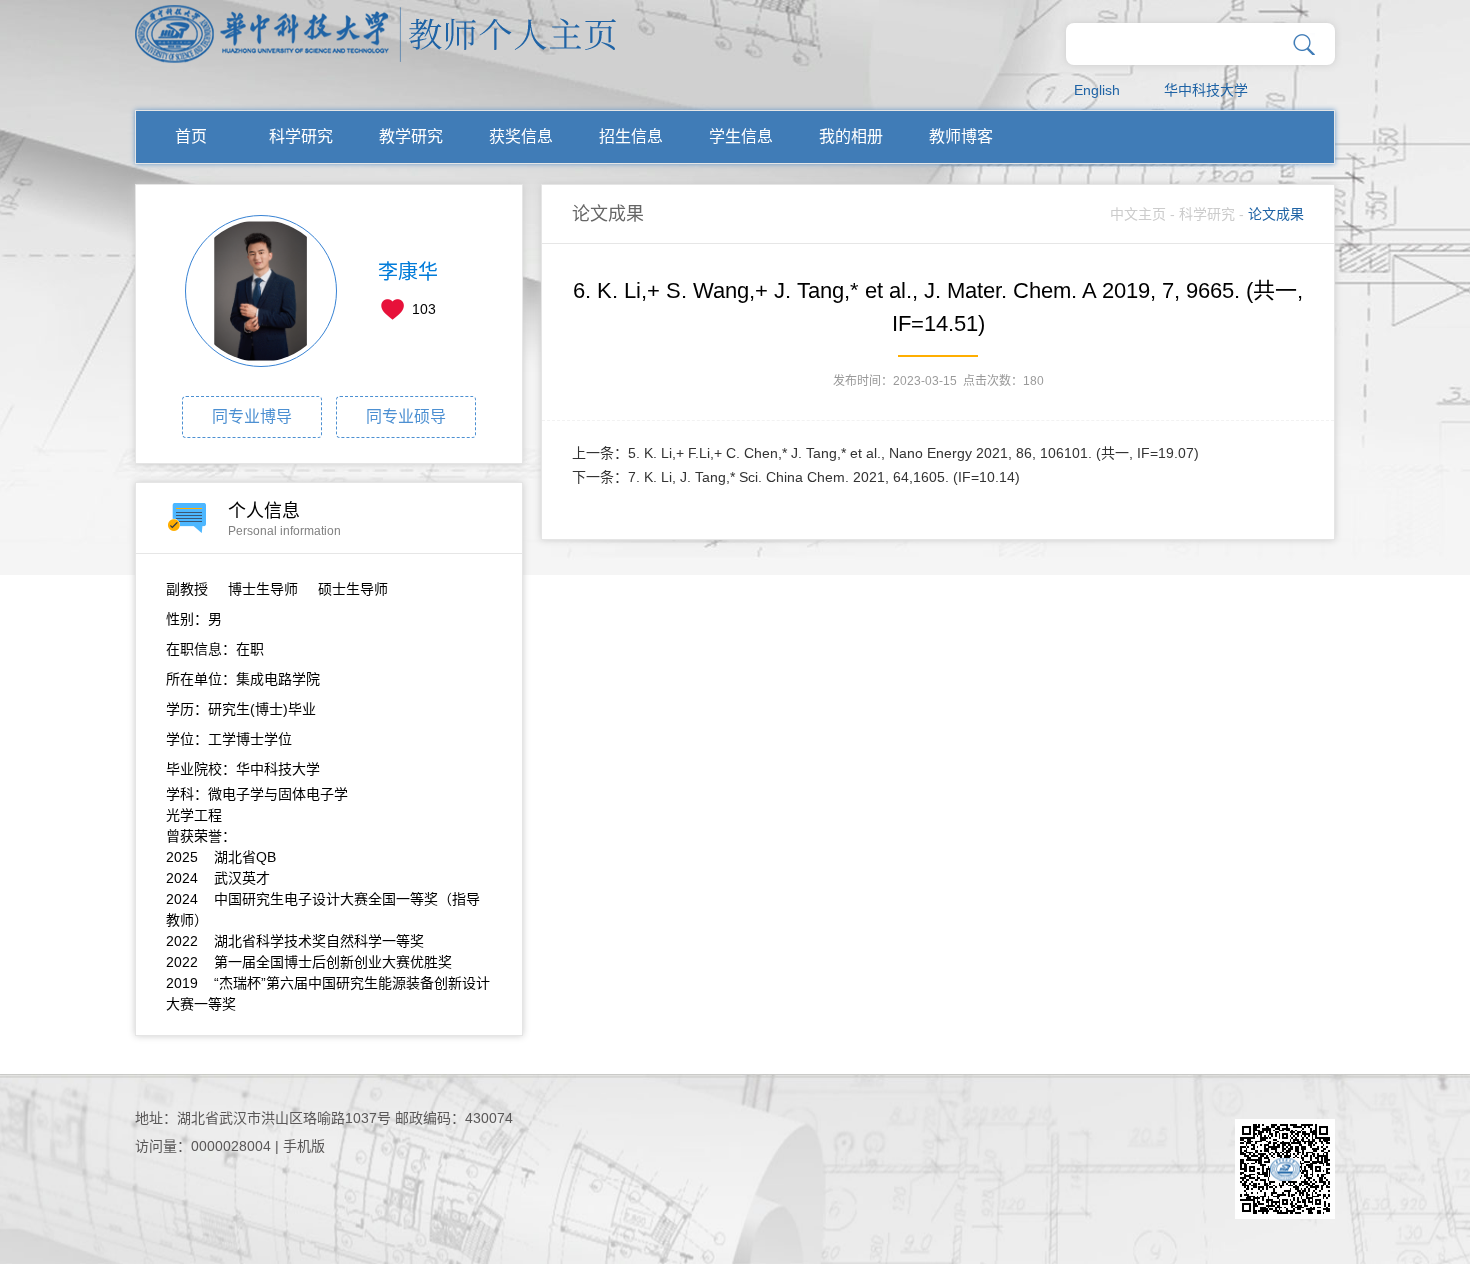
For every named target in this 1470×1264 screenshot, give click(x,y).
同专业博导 (252, 416)
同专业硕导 (406, 416)
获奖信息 (521, 136)
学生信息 (741, 136)
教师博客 (961, 136)
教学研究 (411, 136)
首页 (191, 136)
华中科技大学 (1206, 90)
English (1097, 90)
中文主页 (1138, 214)
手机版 (304, 1146)
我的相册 (851, 136)
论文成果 (1276, 214)
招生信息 (631, 136)
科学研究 (301, 136)
